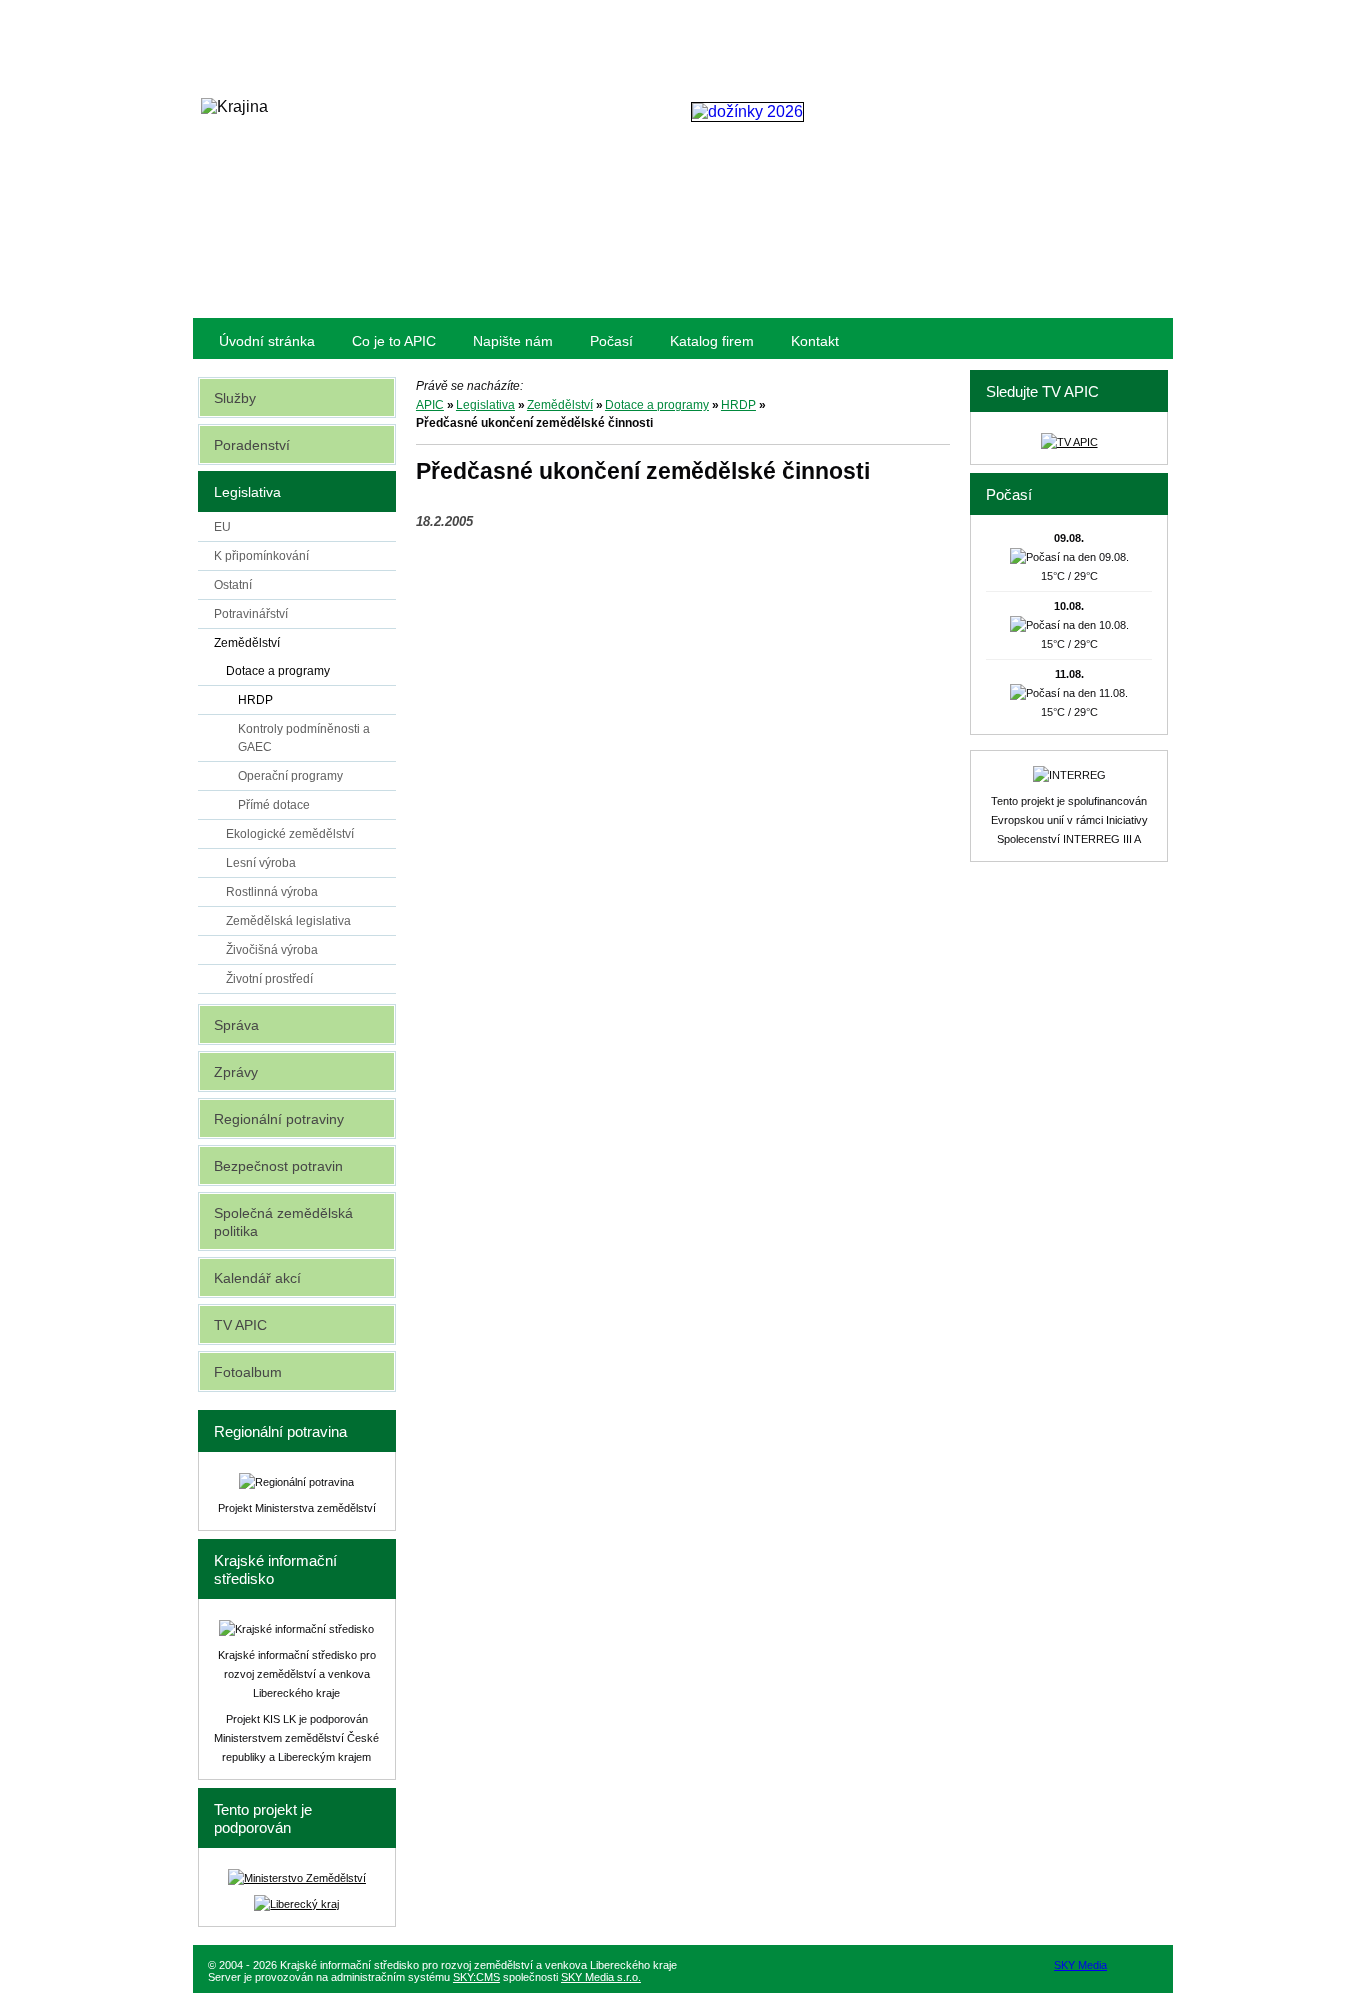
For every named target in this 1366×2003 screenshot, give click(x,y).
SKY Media (1080, 1965)
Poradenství (252, 445)
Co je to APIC (394, 341)
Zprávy (236, 1072)
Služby (235, 398)
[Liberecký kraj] (296, 1904)
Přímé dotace (274, 805)
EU (222, 527)
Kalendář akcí (257, 1278)
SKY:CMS (476, 1977)
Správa (236, 1025)
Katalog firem (712, 341)
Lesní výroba (261, 863)
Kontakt (815, 341)
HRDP (738, 405)
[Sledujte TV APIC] (1069, 442)
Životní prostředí (269, 979)
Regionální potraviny (279, 1119)
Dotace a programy (657, 405)
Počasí (611, 341)
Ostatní (233, 585)
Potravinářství (251, 614)
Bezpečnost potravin (278, 1166)
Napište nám (513, 341)
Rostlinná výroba (272, 892)
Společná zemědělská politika (283, 1222)
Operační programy (290, 776)
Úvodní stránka (267, 341)
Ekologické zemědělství (290, 834)
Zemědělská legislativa (288, 921)
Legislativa (485, 405)
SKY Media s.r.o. (601, 1977)
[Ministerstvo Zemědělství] (297, 1878)
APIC (430, 405)
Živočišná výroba (272, 950)
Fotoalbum (248, 1372)
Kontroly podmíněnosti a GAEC (304, 738)
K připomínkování (261, 556)
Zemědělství (560, 405)
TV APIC (240, 1325)
